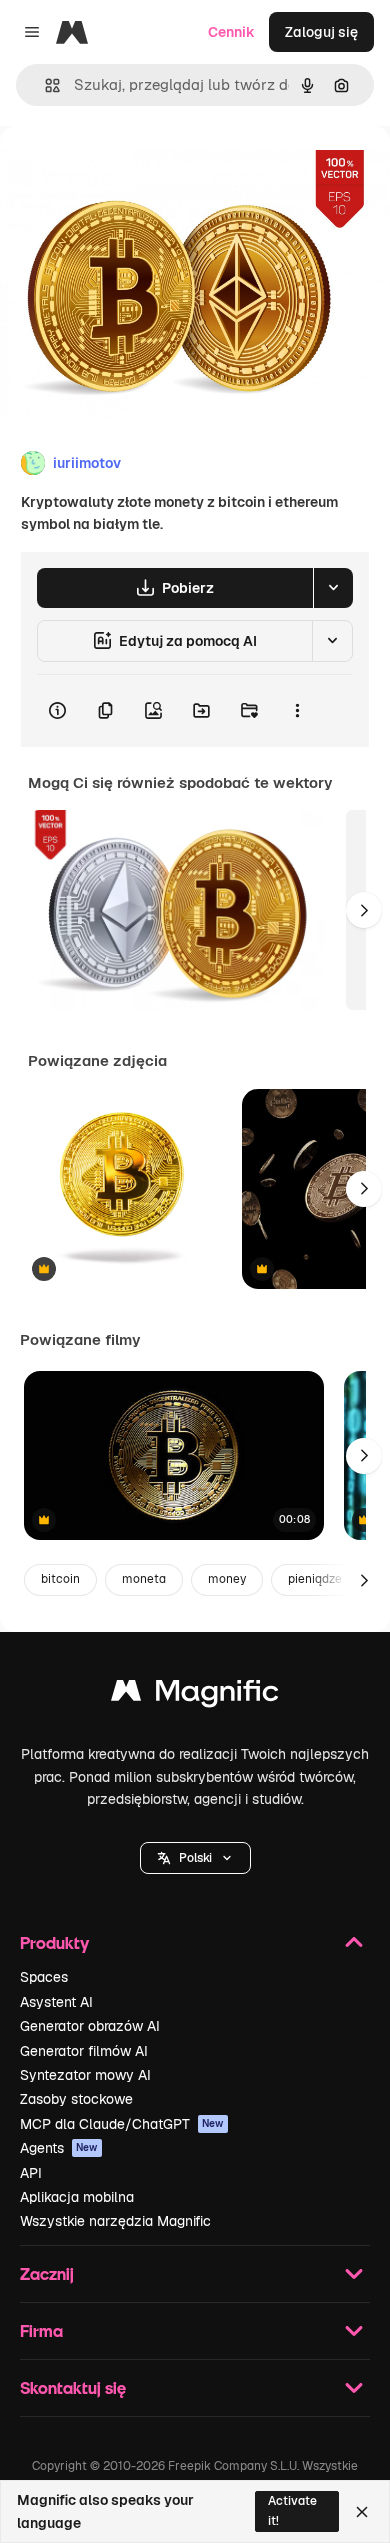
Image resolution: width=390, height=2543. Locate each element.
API (31, 2173)
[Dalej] (364, 910)
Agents (59, 2148)
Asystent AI (56, 2002)
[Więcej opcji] (297, 711)
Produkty (54, 1942)
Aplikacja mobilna (77, 2197)
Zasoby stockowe (76, 2099)
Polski (195, 1858)
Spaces (44, 1977)
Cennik (231, 32)
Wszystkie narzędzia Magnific (115, 2221)
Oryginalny (138, 171)
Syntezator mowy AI (85, 2075)
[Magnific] (195, 1695)
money (227, 1579)
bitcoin (60, 1579)
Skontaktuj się (73, 2387)
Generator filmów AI (84, 2051)
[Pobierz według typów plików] (333, 588)
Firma (41, 2330)
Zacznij (47, 2273)
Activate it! (292, 2510)
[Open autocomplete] (44, 85)
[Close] (362, 2512)
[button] (195, 1858)
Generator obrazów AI (90, 2026)
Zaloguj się (321, 32)
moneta (144, 1579)
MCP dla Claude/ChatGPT (122, 2124)
